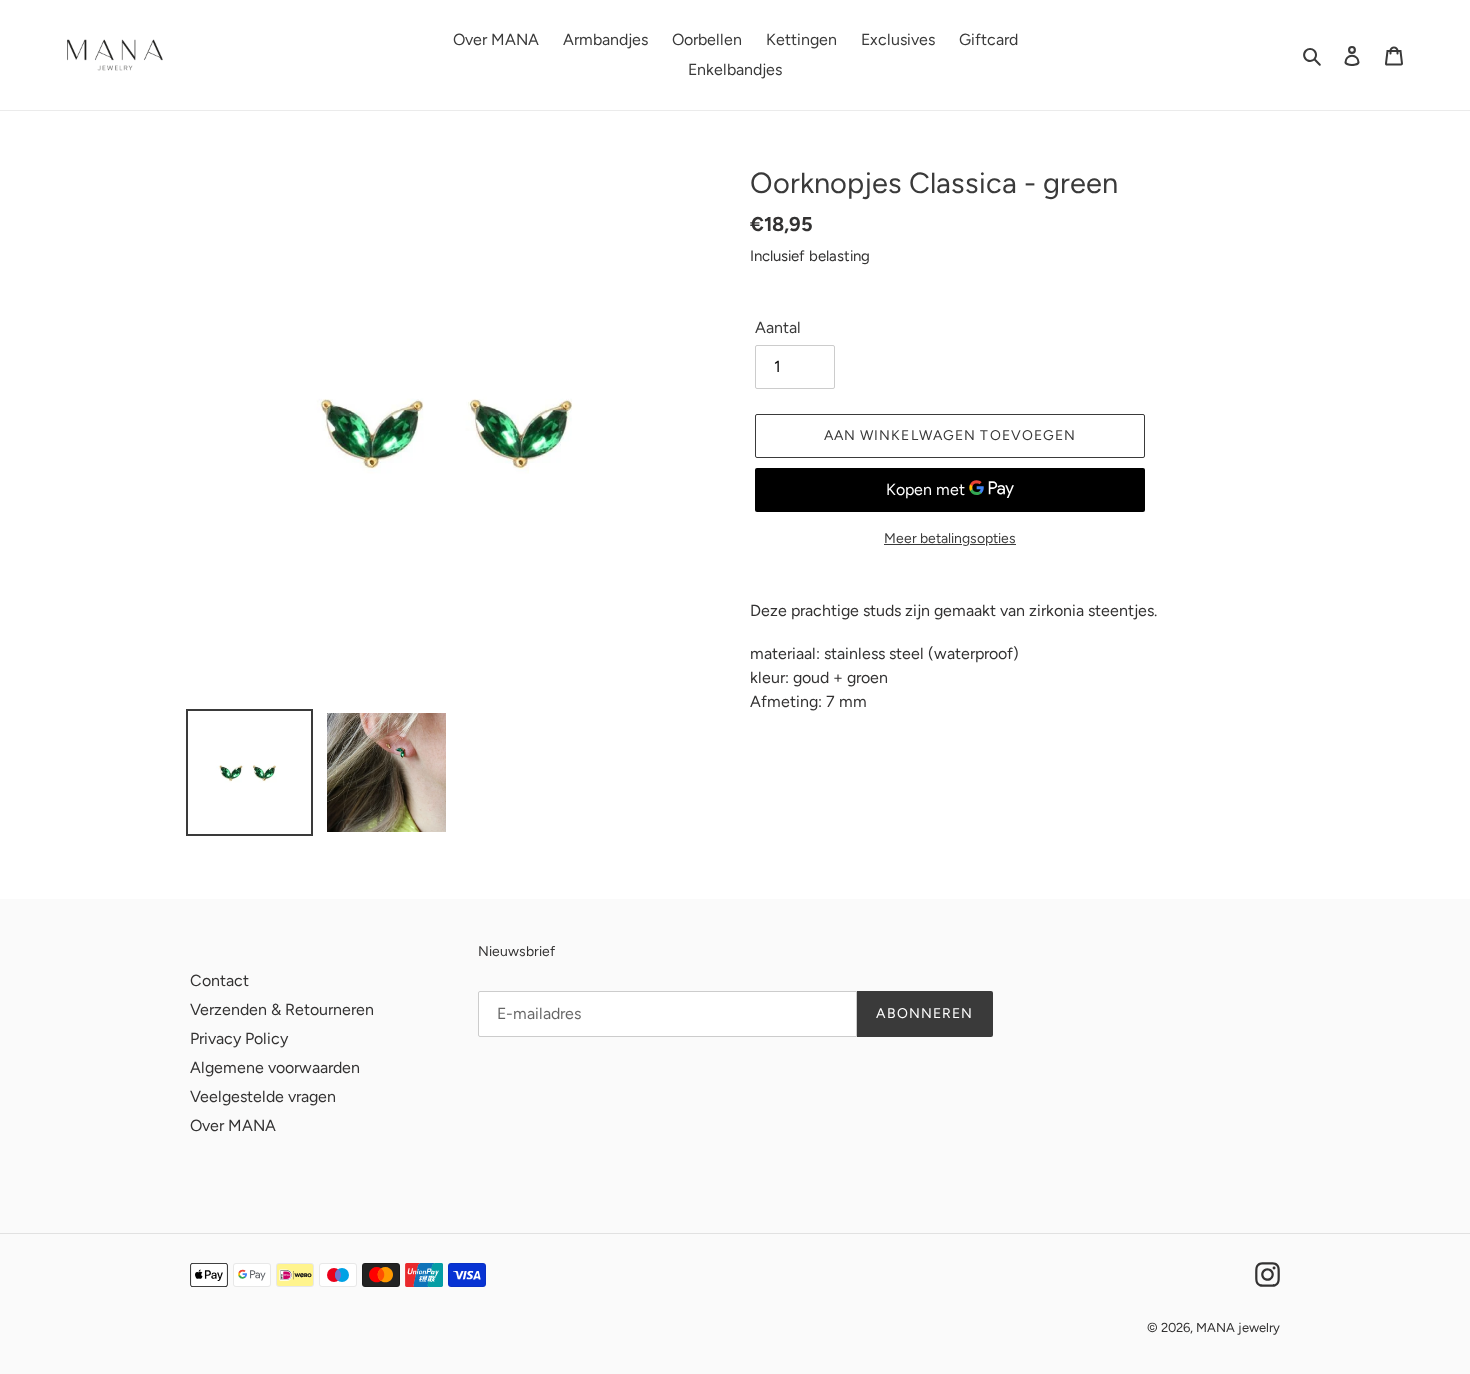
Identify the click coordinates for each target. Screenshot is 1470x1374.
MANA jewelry (1238, 1327)
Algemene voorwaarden (275, 1067)
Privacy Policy (239, 1038)
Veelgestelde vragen (263, 1096)
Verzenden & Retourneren (282, 1009)
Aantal (778, 327)
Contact (219, 980)
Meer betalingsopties (950, 538)
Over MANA (233, 1125)
